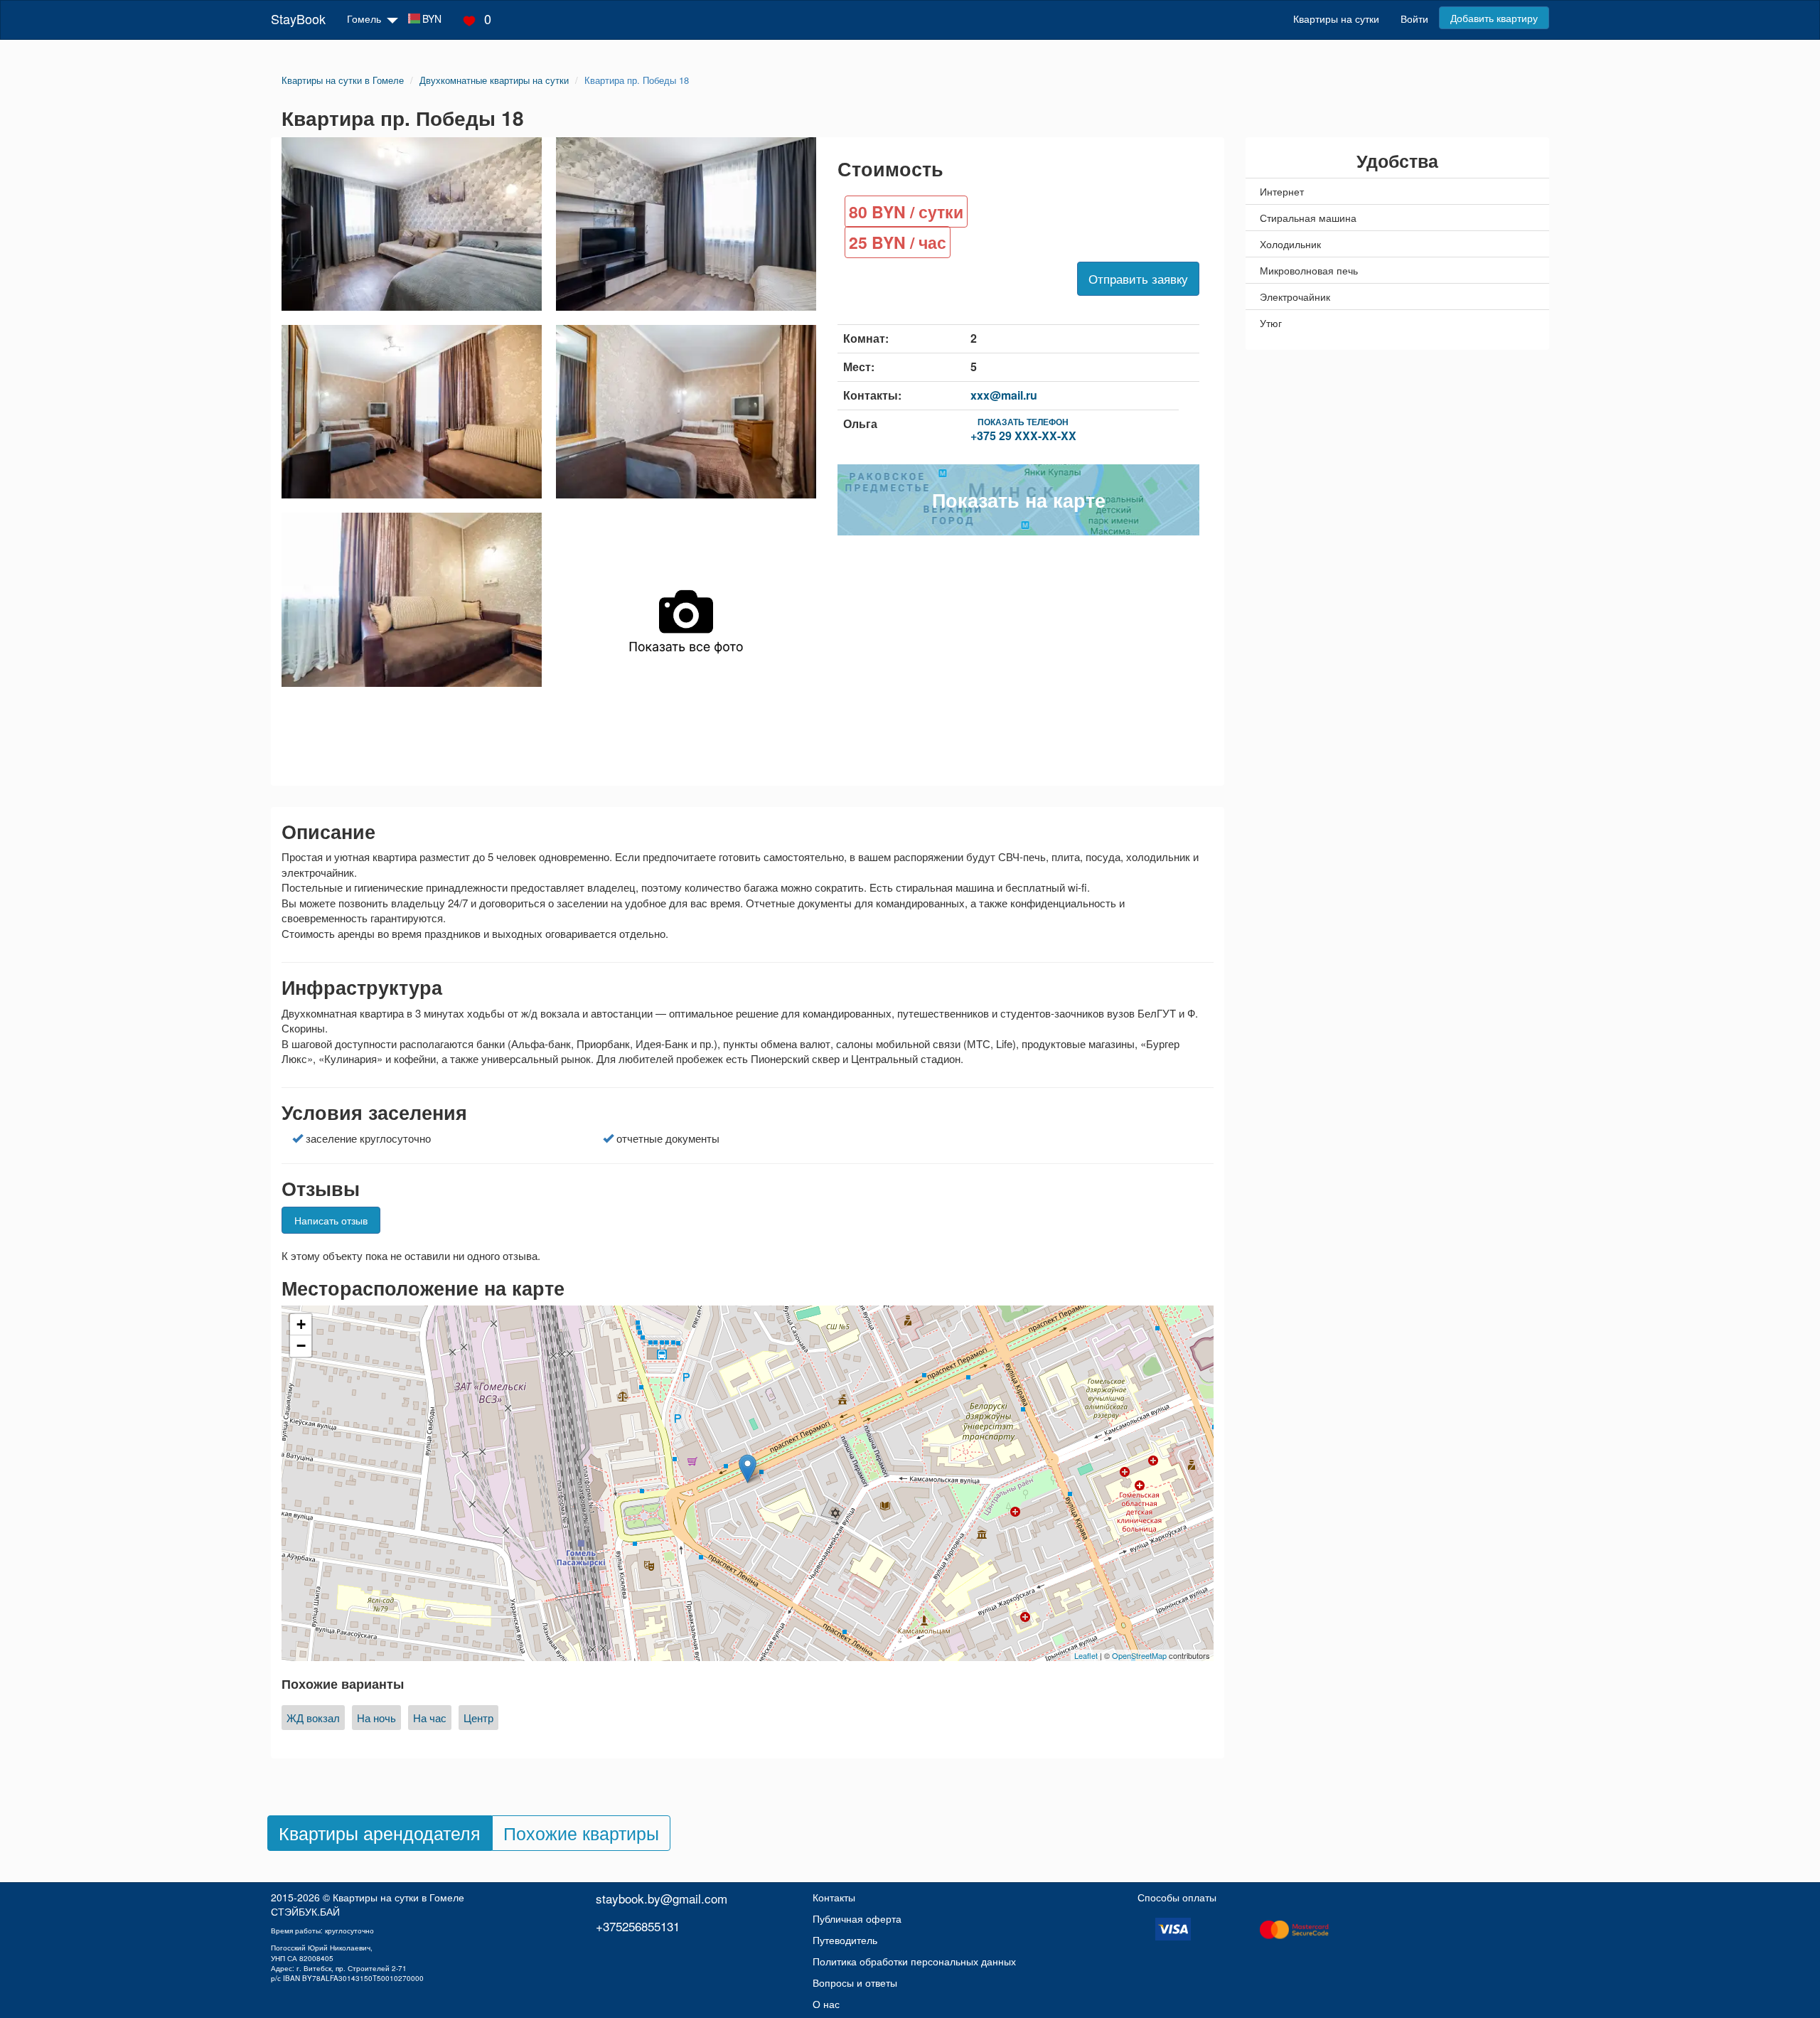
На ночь (376, 1718)
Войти (1414, 18)
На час (430, 1718)
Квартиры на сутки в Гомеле (398, 1897)
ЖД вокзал (313, 1718)
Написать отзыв (331, 1220)
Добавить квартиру (1494, 18)
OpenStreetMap (1139, 1655)
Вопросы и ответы (855, 1982)
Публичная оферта (857, 1918)
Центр (478, 1718)
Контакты (834, 1897)
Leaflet (1086, 1655)
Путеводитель (845, 1940)
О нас (826, 2004)
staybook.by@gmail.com (662, 1898)
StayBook (298, 18)
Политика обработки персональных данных (914, 1961)
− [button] (301, 1346)
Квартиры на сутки (1336, 18)
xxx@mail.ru (1004, 395)
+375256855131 (638, 1926)
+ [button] (301, 1324)
